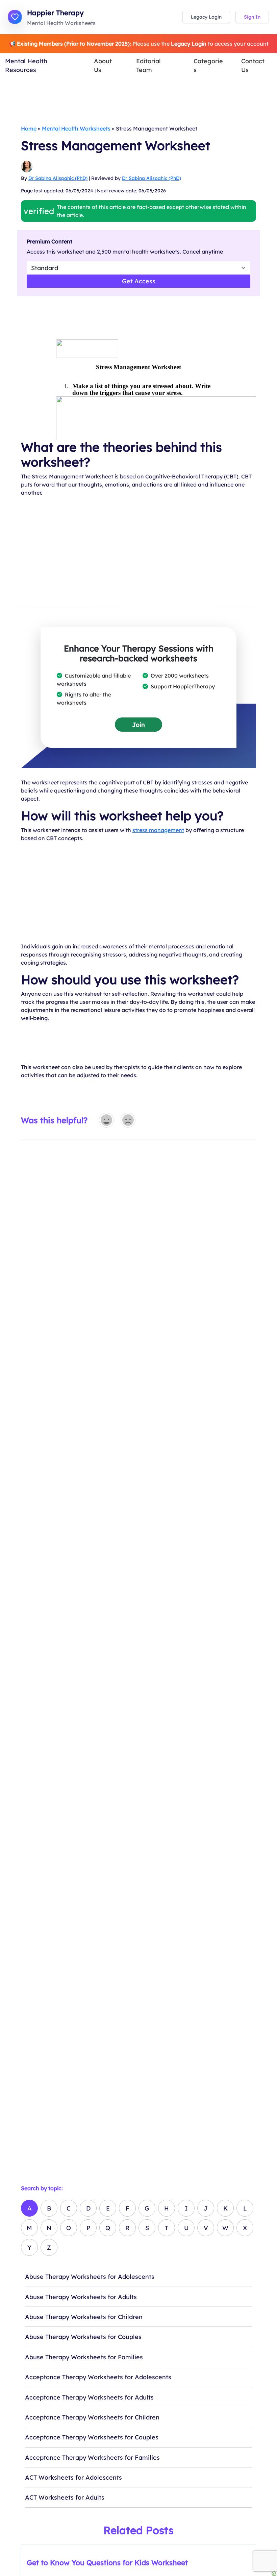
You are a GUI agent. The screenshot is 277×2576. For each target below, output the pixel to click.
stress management (158, 830)
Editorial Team (148, 65)
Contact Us (253, 65)
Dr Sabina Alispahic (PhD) (58, 178)
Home (29, 128)
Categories (208, 65)
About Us (103, 65)
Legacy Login (206, 17)
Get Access (139, 281)
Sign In (252, 17)
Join (138, 725)
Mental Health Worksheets (76, 128)
